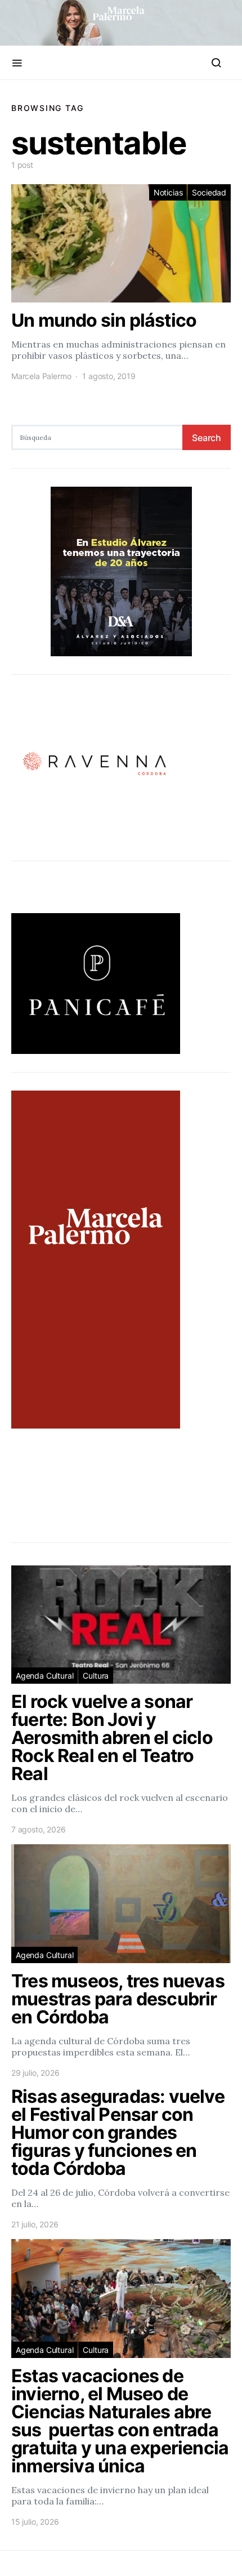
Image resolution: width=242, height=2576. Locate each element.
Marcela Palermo (41, 376)
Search (207, 438)
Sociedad (209, 192)
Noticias (168, 192)
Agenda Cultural (44, 1676)
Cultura (96, 1676)
